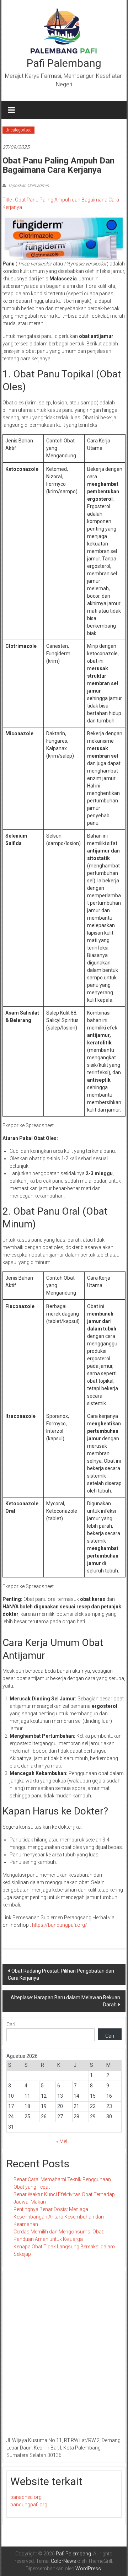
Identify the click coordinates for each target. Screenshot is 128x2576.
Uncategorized (18, 130)
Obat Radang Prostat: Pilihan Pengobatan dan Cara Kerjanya (61, 1974)
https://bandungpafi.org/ (60, 1925)
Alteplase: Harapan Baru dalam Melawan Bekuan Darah (65, 2001)
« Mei (62, 2141)
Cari (11, 2024)
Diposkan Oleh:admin (28, 185)
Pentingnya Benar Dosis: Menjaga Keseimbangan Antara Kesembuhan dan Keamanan (59, 2217)
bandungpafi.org (29, 2505)
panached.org (26, 2497)
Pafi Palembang (64, 63)
